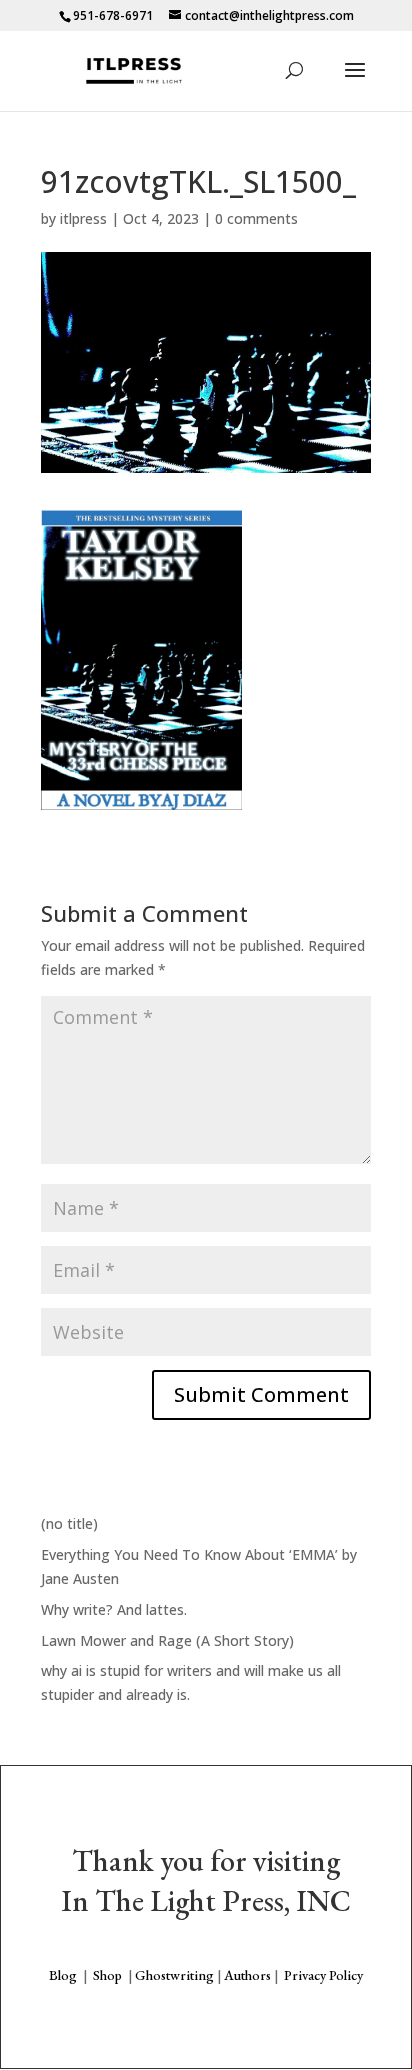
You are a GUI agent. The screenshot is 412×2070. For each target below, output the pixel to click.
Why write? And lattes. (114, 1609)
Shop (107, 1975)
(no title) (69, 1523)
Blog (63, 1975)
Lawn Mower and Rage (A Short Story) (167, 1640)
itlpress (83, 218)
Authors (247, 1975)
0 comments (256, 218)
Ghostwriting (174, 1975)
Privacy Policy (323, 1975)
